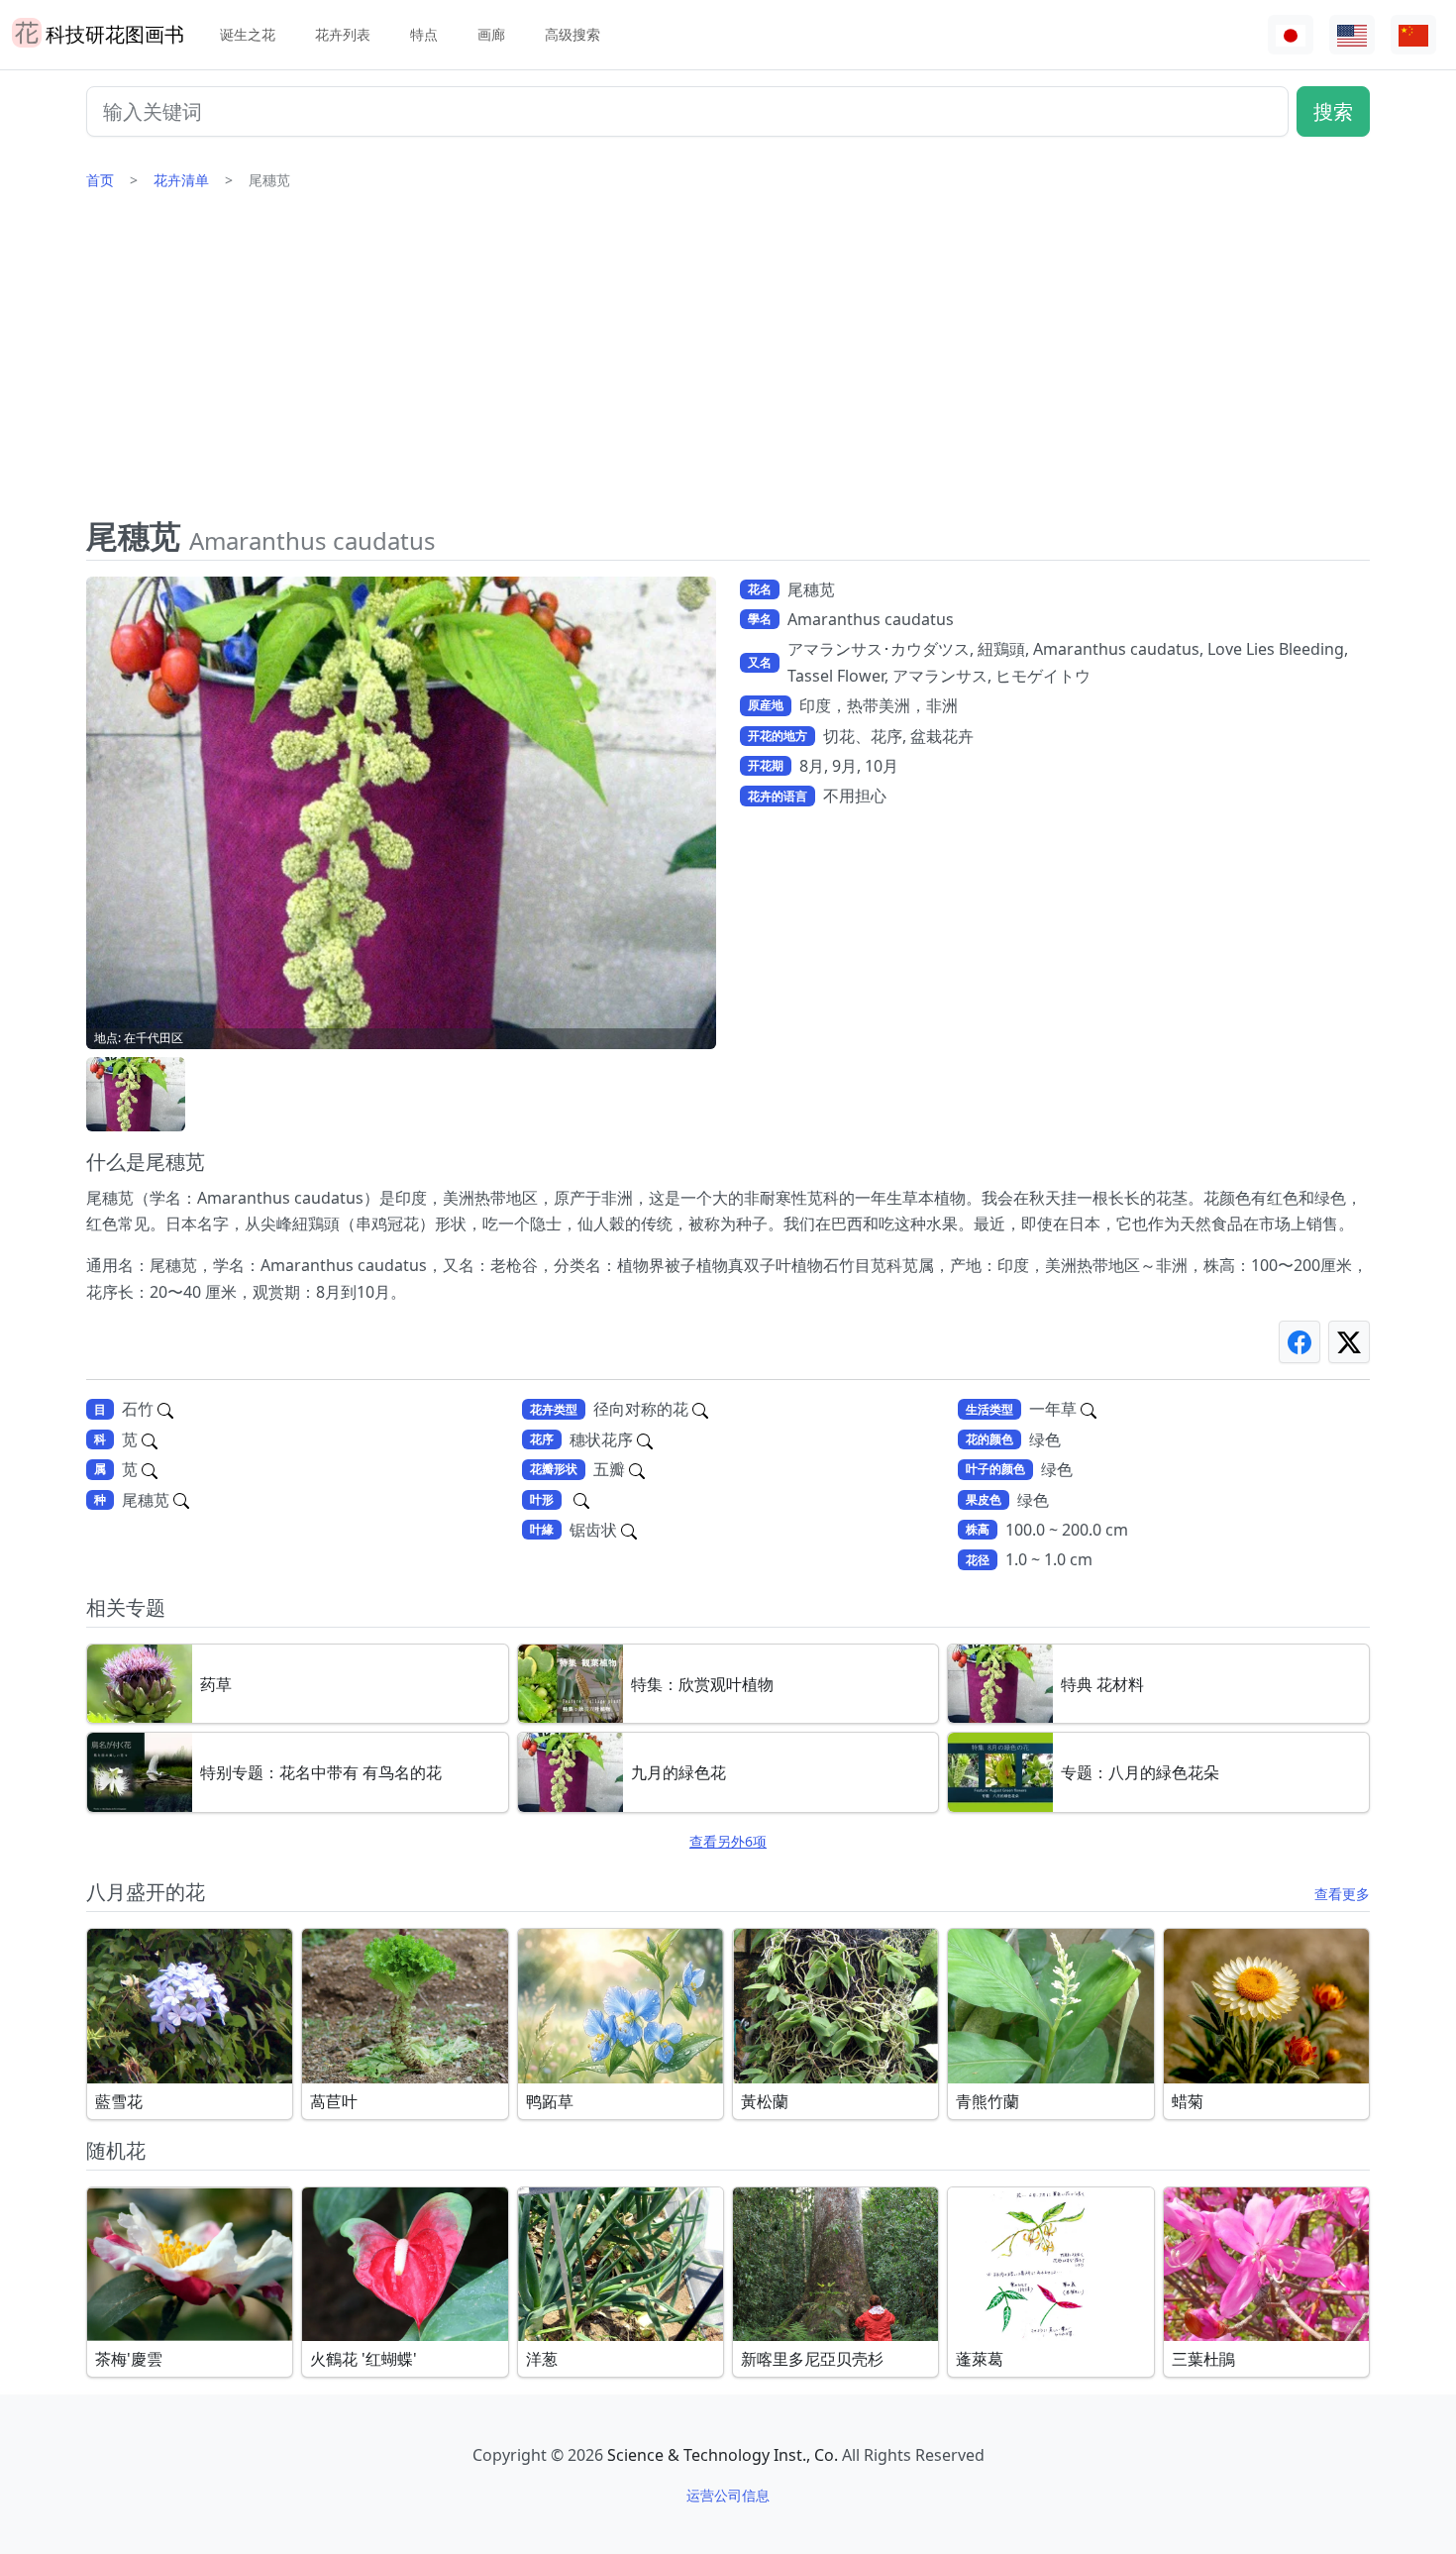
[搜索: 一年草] (1089, 1409)
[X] (1349, 1342)
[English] (1352, 35)
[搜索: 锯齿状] (629, 1530)
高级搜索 (572, 34)
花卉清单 (181, 180)
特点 (424, 34)
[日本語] (1291, 35)
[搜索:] (581, 1500)
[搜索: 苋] (150, 1439)
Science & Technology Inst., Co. (723, 2455)
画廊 (491, 34)
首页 (100, 180)
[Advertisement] (728, 362)
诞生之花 (248, 34)
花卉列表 (343, 34)
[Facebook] (1300, 1342)
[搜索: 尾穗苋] (181, 1500)
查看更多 (1342, 1894)
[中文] (1413, 35)
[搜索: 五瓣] (637, 1469)
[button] (136, 1094)
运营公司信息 (728, 2495)
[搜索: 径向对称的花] (700, 1409)
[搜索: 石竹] (165, 1409)
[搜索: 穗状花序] (645, 1439)
